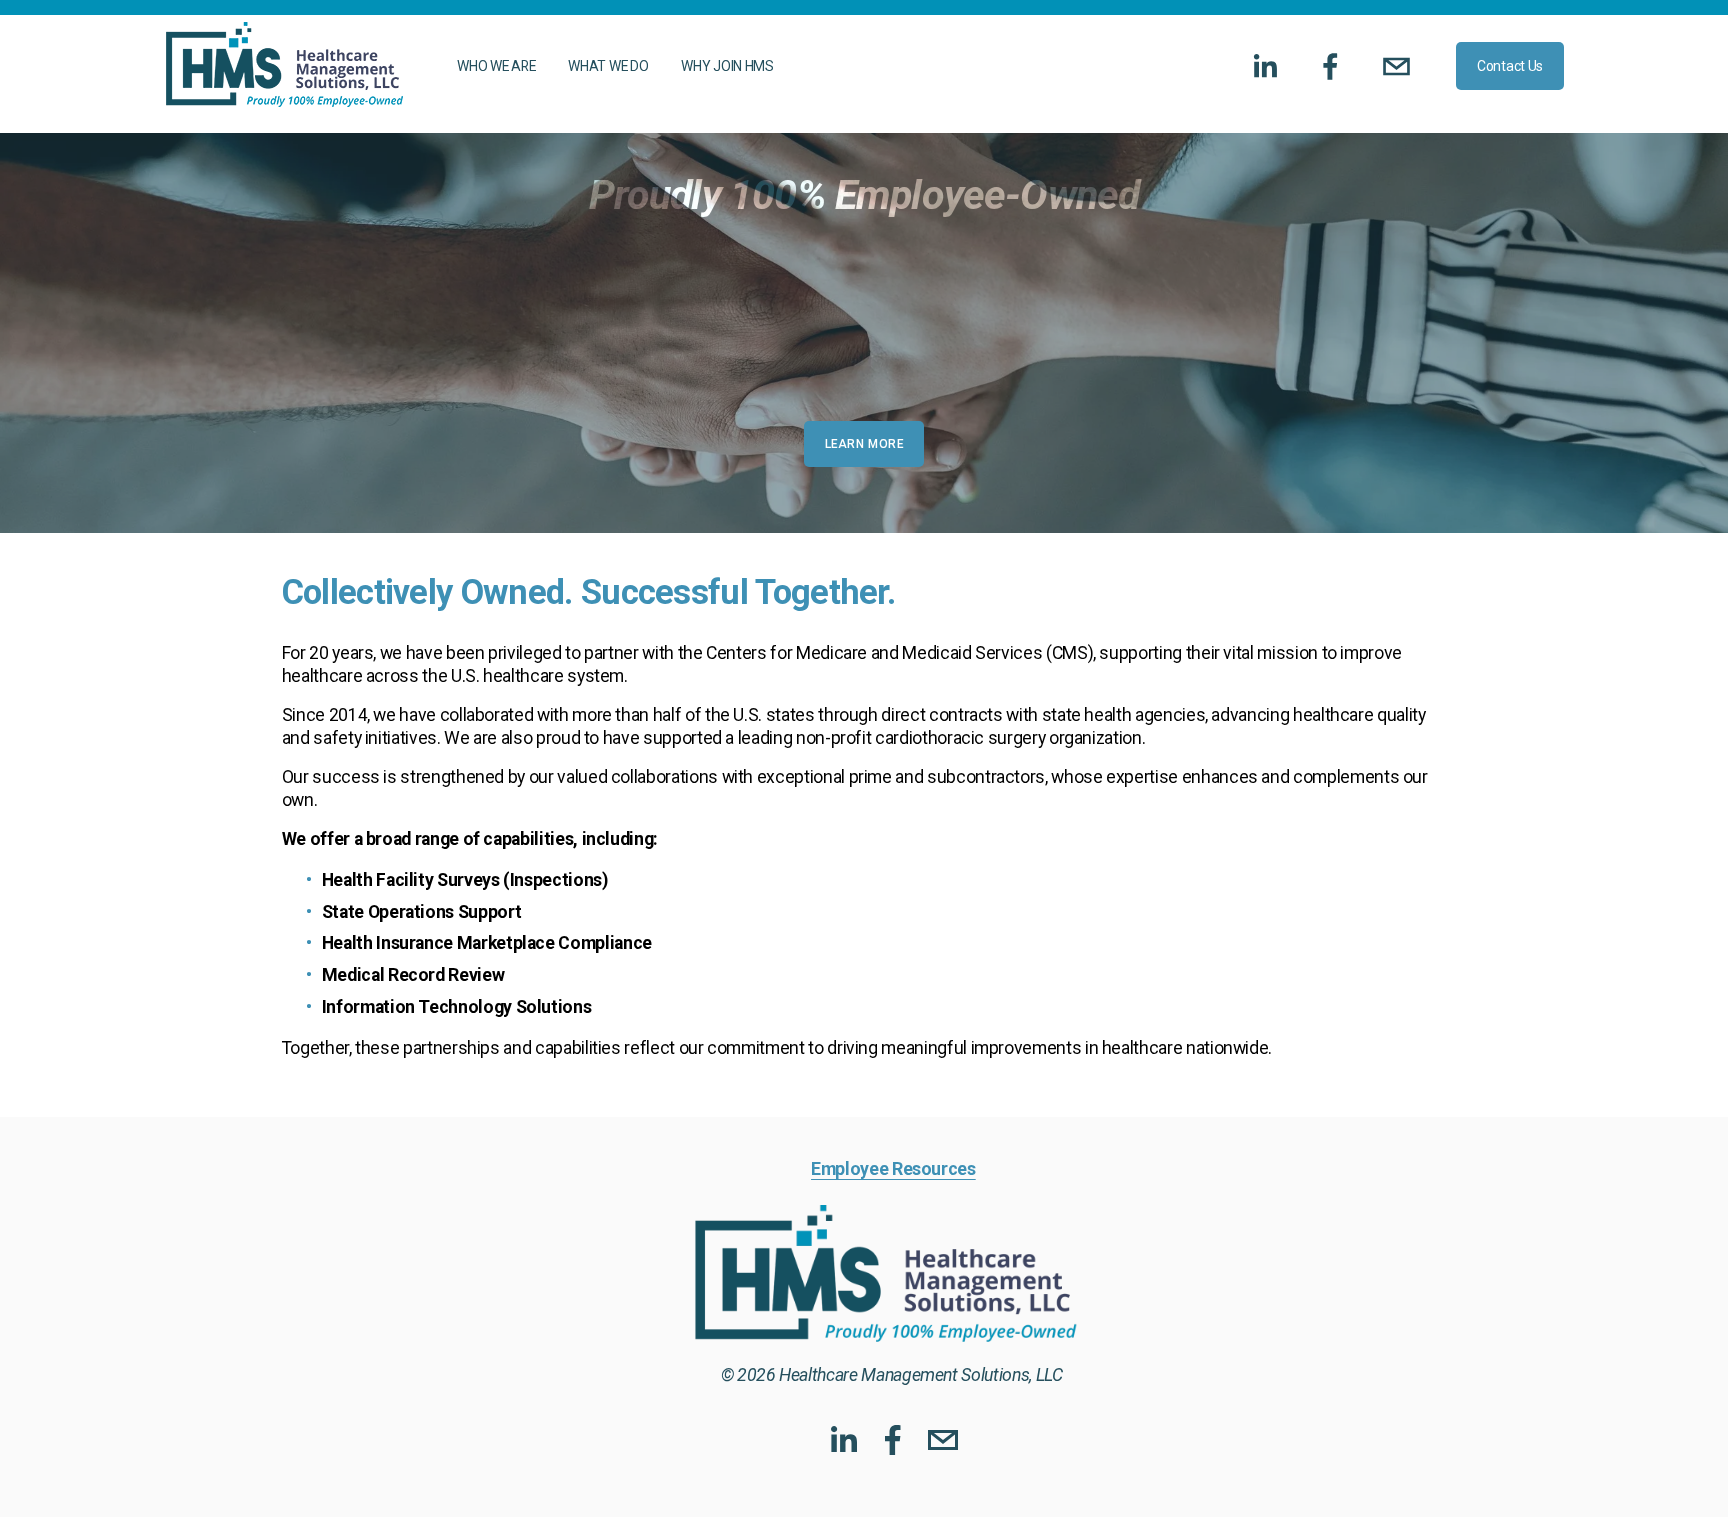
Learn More (864, 444)
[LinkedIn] (1264, 66)
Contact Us (1510, 66)
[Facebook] (1330, 66)
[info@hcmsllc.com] (1396, 66)
